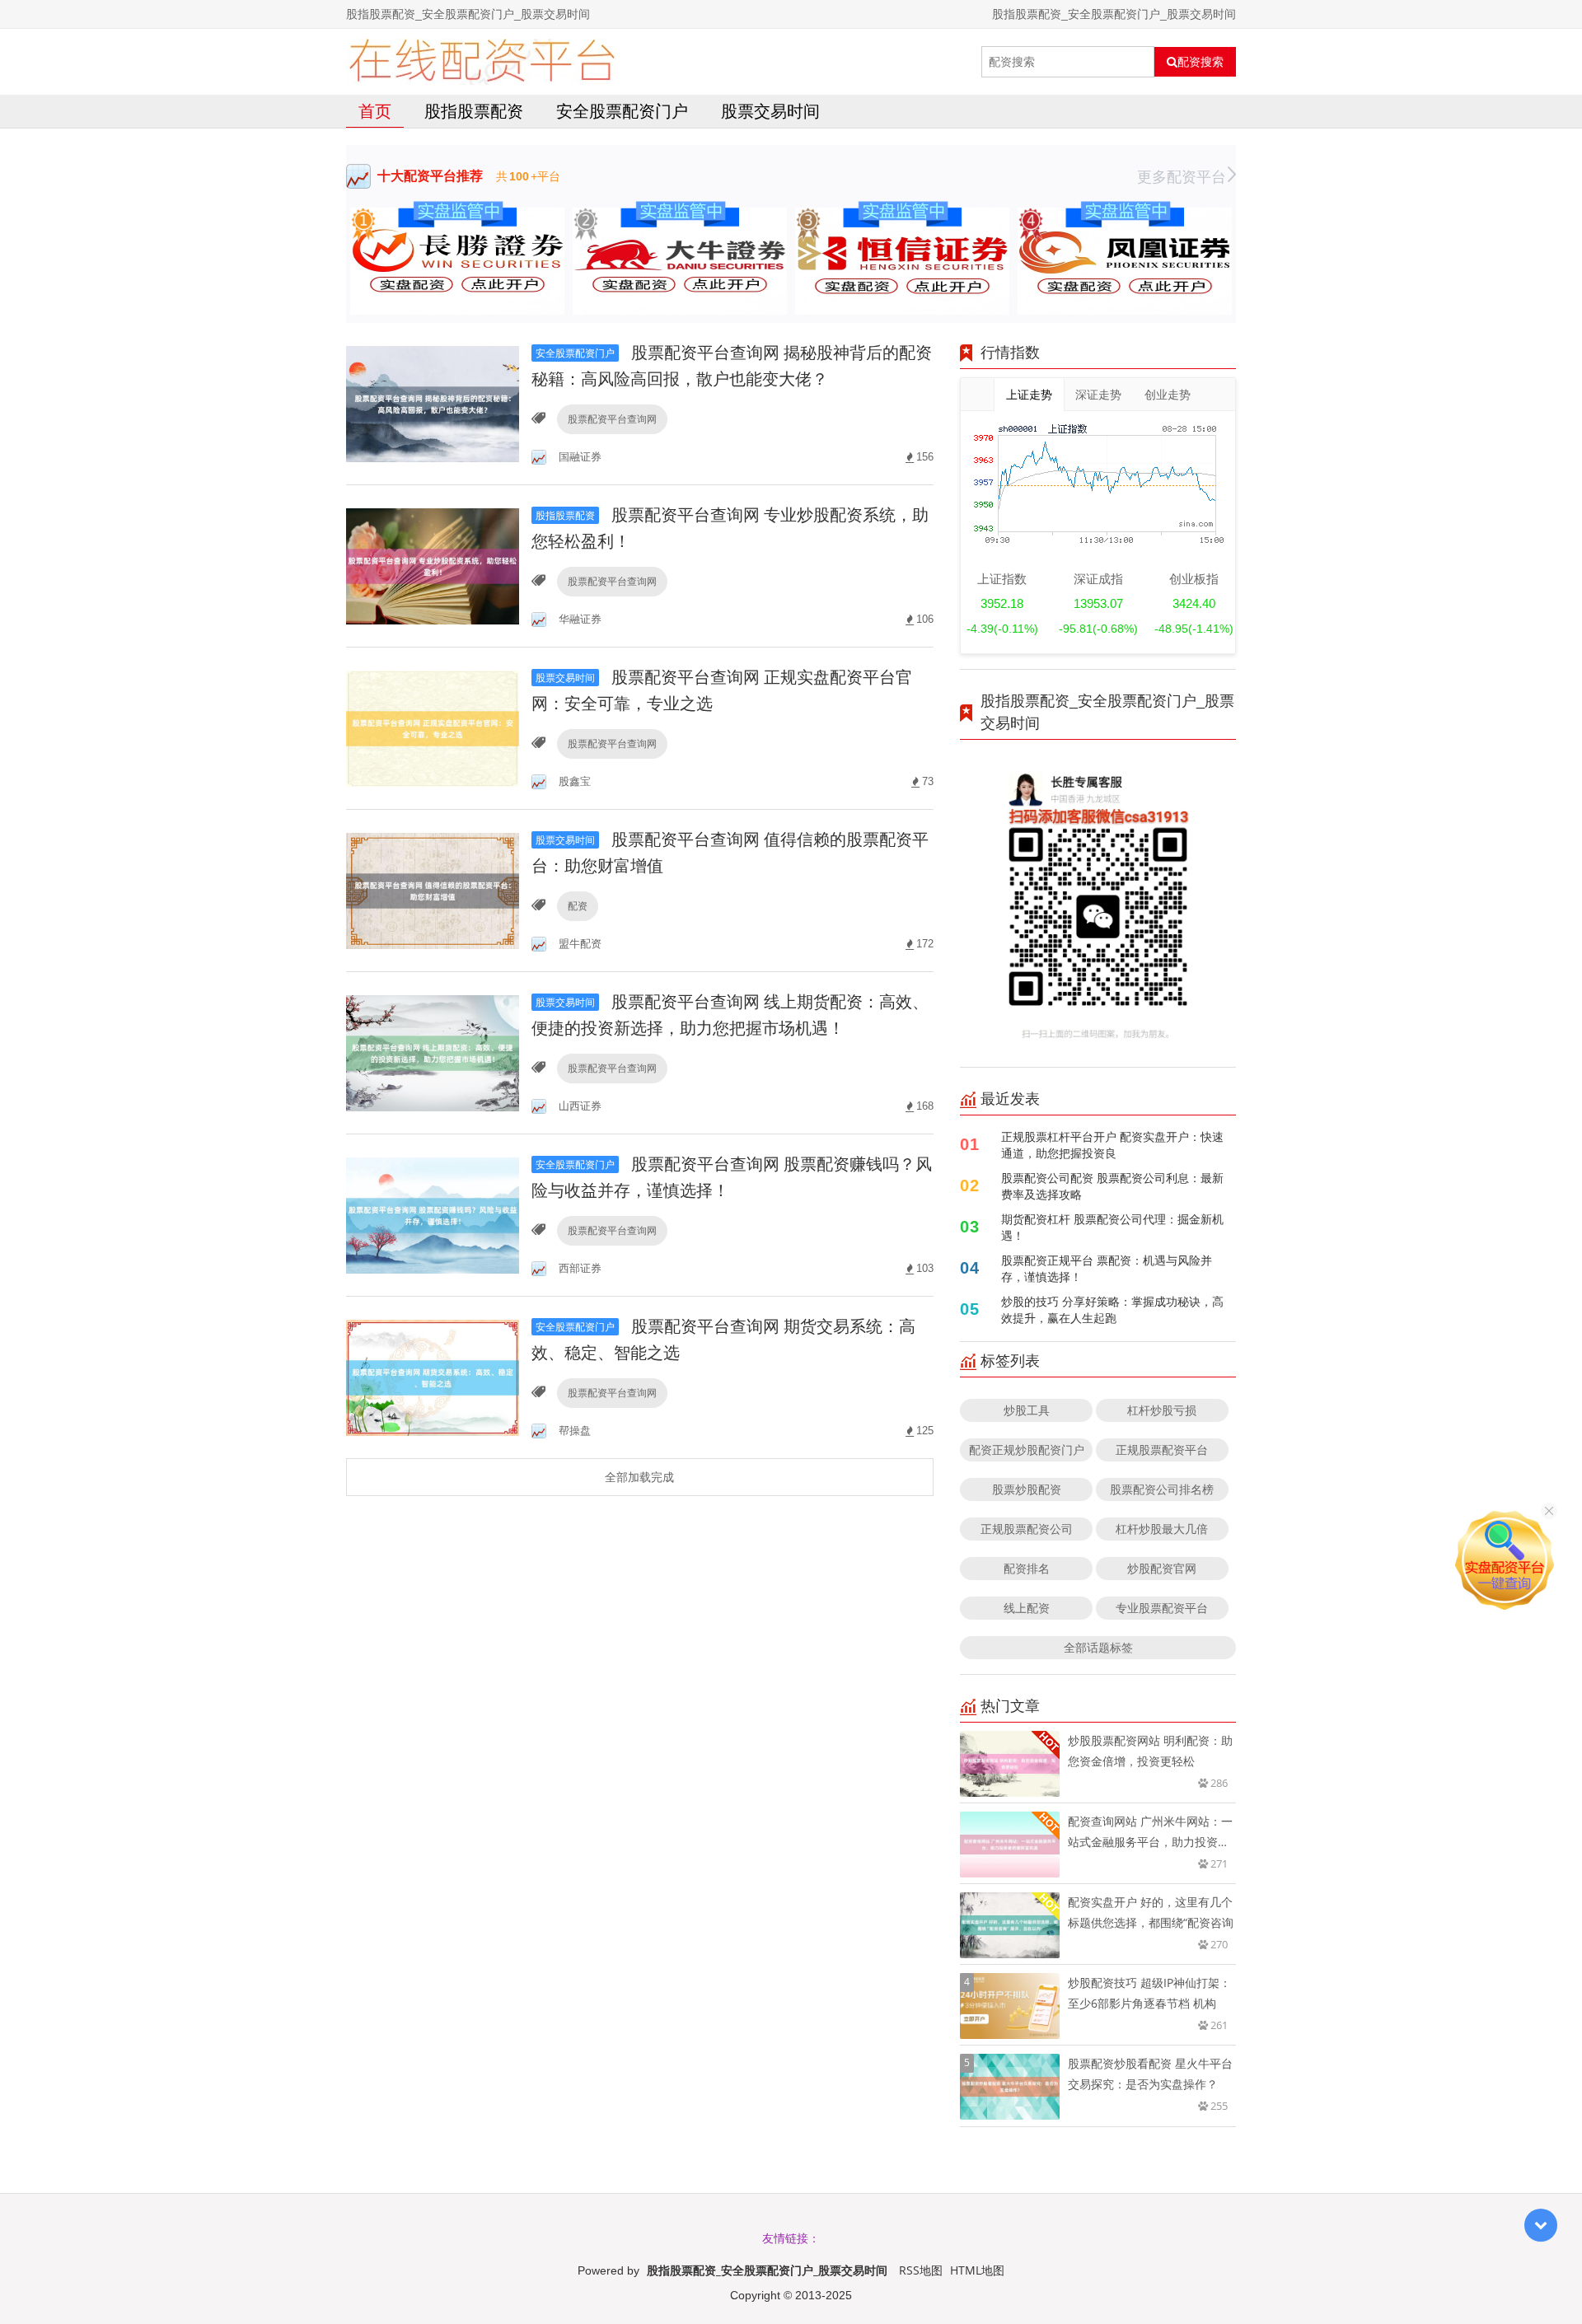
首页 (375, 111)
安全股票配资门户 (622, 111)
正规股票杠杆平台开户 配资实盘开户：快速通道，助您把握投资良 (1112, 1145)
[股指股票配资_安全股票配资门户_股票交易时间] (482, 62)
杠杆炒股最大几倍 (1162, 1529)
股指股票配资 (474, 111)
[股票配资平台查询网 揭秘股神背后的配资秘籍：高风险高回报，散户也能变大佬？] (433, 402)
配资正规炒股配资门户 (1027, 1450)
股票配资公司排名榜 (1162, 1489)
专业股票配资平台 (1162, 1608)
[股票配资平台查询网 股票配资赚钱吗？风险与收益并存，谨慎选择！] (433, 1214)
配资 (578, 906)
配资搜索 (1201, 62)
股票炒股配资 (1027, 1489)
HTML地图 (977, 2270)
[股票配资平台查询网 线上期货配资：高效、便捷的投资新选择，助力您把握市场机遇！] (433, 1052)
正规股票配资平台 (1162, 1450)
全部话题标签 (1098, 1647)
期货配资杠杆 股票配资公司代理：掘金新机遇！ (1112, 1227)
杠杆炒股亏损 (1162, 1410)
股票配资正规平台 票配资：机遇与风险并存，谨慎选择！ (1107, 1268)
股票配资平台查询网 (612, 419)
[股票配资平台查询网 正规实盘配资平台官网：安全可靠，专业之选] (433, 727)
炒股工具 (1027, 1410)
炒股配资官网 (1162, 1568)
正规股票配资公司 (1027, 1529)
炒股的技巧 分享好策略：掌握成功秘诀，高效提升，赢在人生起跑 (1112, 1309)
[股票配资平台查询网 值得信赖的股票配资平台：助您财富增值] (433, 889)
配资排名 (1027, 1568)
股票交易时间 (770, 111)
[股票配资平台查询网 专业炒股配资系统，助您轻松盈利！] (433, 565)
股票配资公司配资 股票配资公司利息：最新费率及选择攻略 (1112, 1186)
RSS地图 (921, 2270)
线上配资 (1027, 1608)
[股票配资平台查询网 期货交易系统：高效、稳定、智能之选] (433, 1376)
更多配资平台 (1182, 176)
